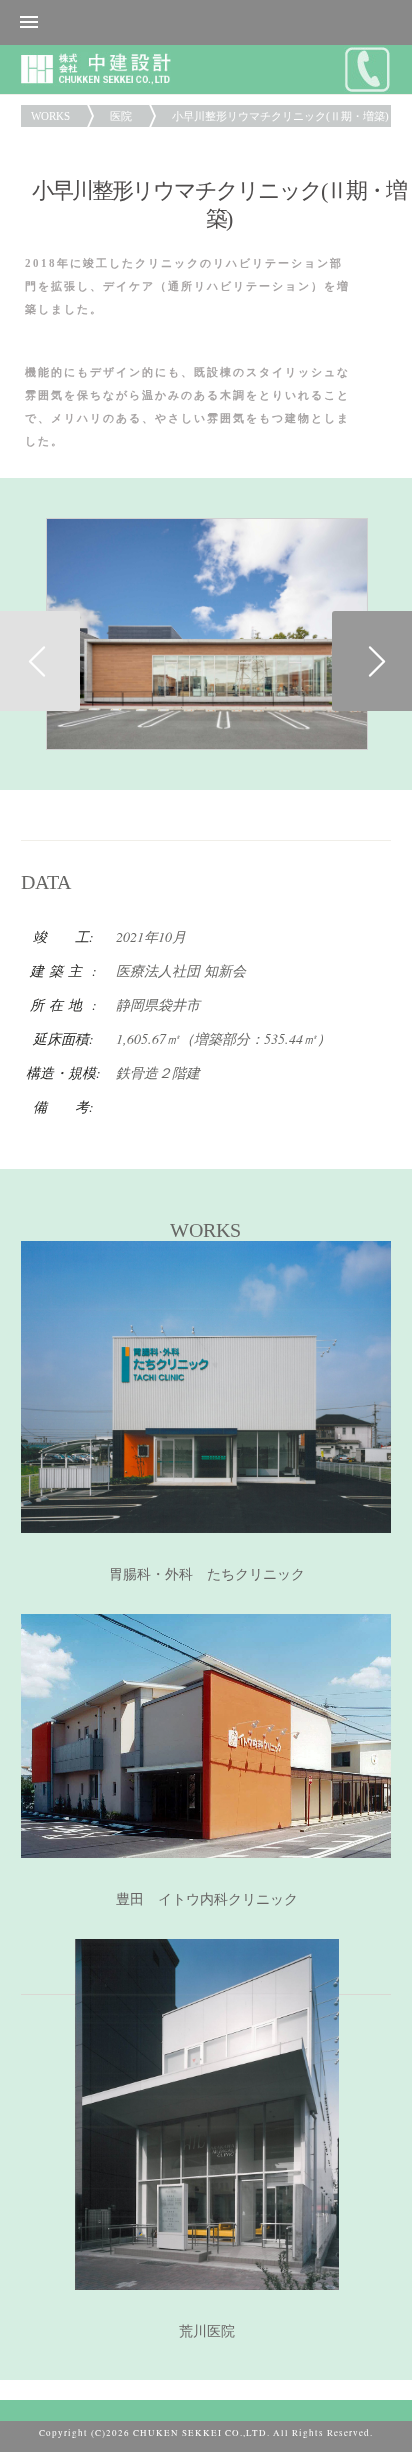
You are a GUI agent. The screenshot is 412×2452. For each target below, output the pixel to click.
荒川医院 (207, 2331)
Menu (206, 22)
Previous (40, 661)
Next (372, 661)
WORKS (50, 116)
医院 (121, 116)
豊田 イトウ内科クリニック (207, 1899)
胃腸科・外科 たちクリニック (207, 1574)
